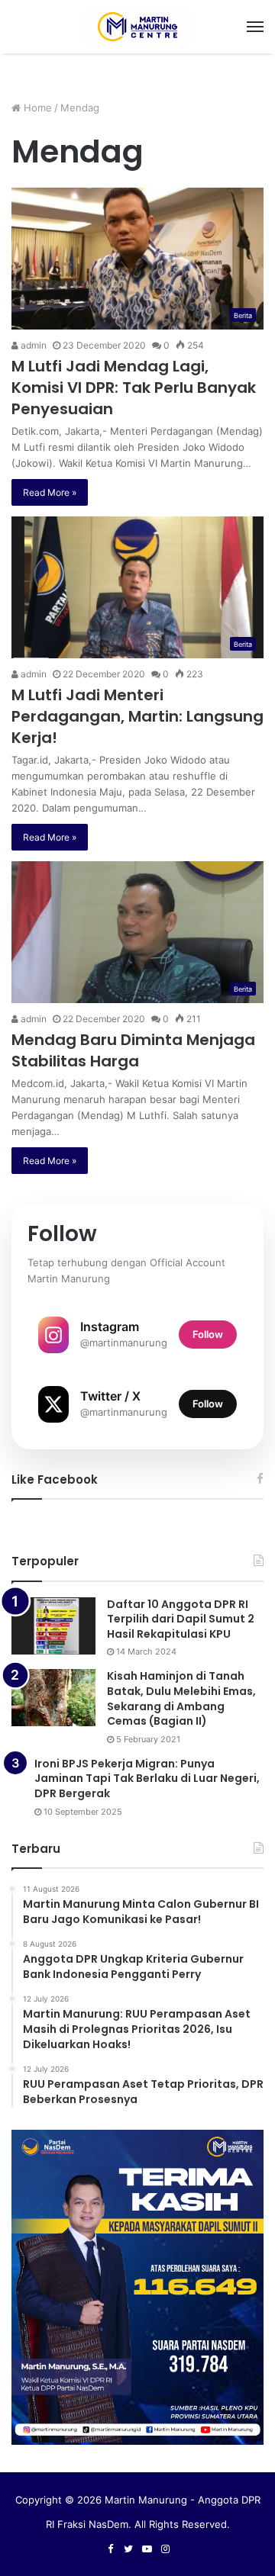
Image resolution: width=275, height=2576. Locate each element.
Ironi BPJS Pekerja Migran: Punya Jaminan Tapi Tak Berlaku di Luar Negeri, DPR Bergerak (147, 1778)
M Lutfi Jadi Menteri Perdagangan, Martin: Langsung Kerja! (137, 716)
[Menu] (255, 27)
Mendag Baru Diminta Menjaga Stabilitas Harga (133, 1050)
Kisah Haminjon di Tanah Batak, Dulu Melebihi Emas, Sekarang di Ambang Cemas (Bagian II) (181, 1698)
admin (32, 345)
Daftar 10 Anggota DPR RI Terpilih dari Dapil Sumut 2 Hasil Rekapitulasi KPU (181, 1619)
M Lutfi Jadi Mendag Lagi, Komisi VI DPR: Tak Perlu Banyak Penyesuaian (134, 388)
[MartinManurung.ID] (137, 27)
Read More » (50, 492)
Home (36, 108)
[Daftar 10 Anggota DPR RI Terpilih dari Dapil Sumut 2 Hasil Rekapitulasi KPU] (53, 1626)
